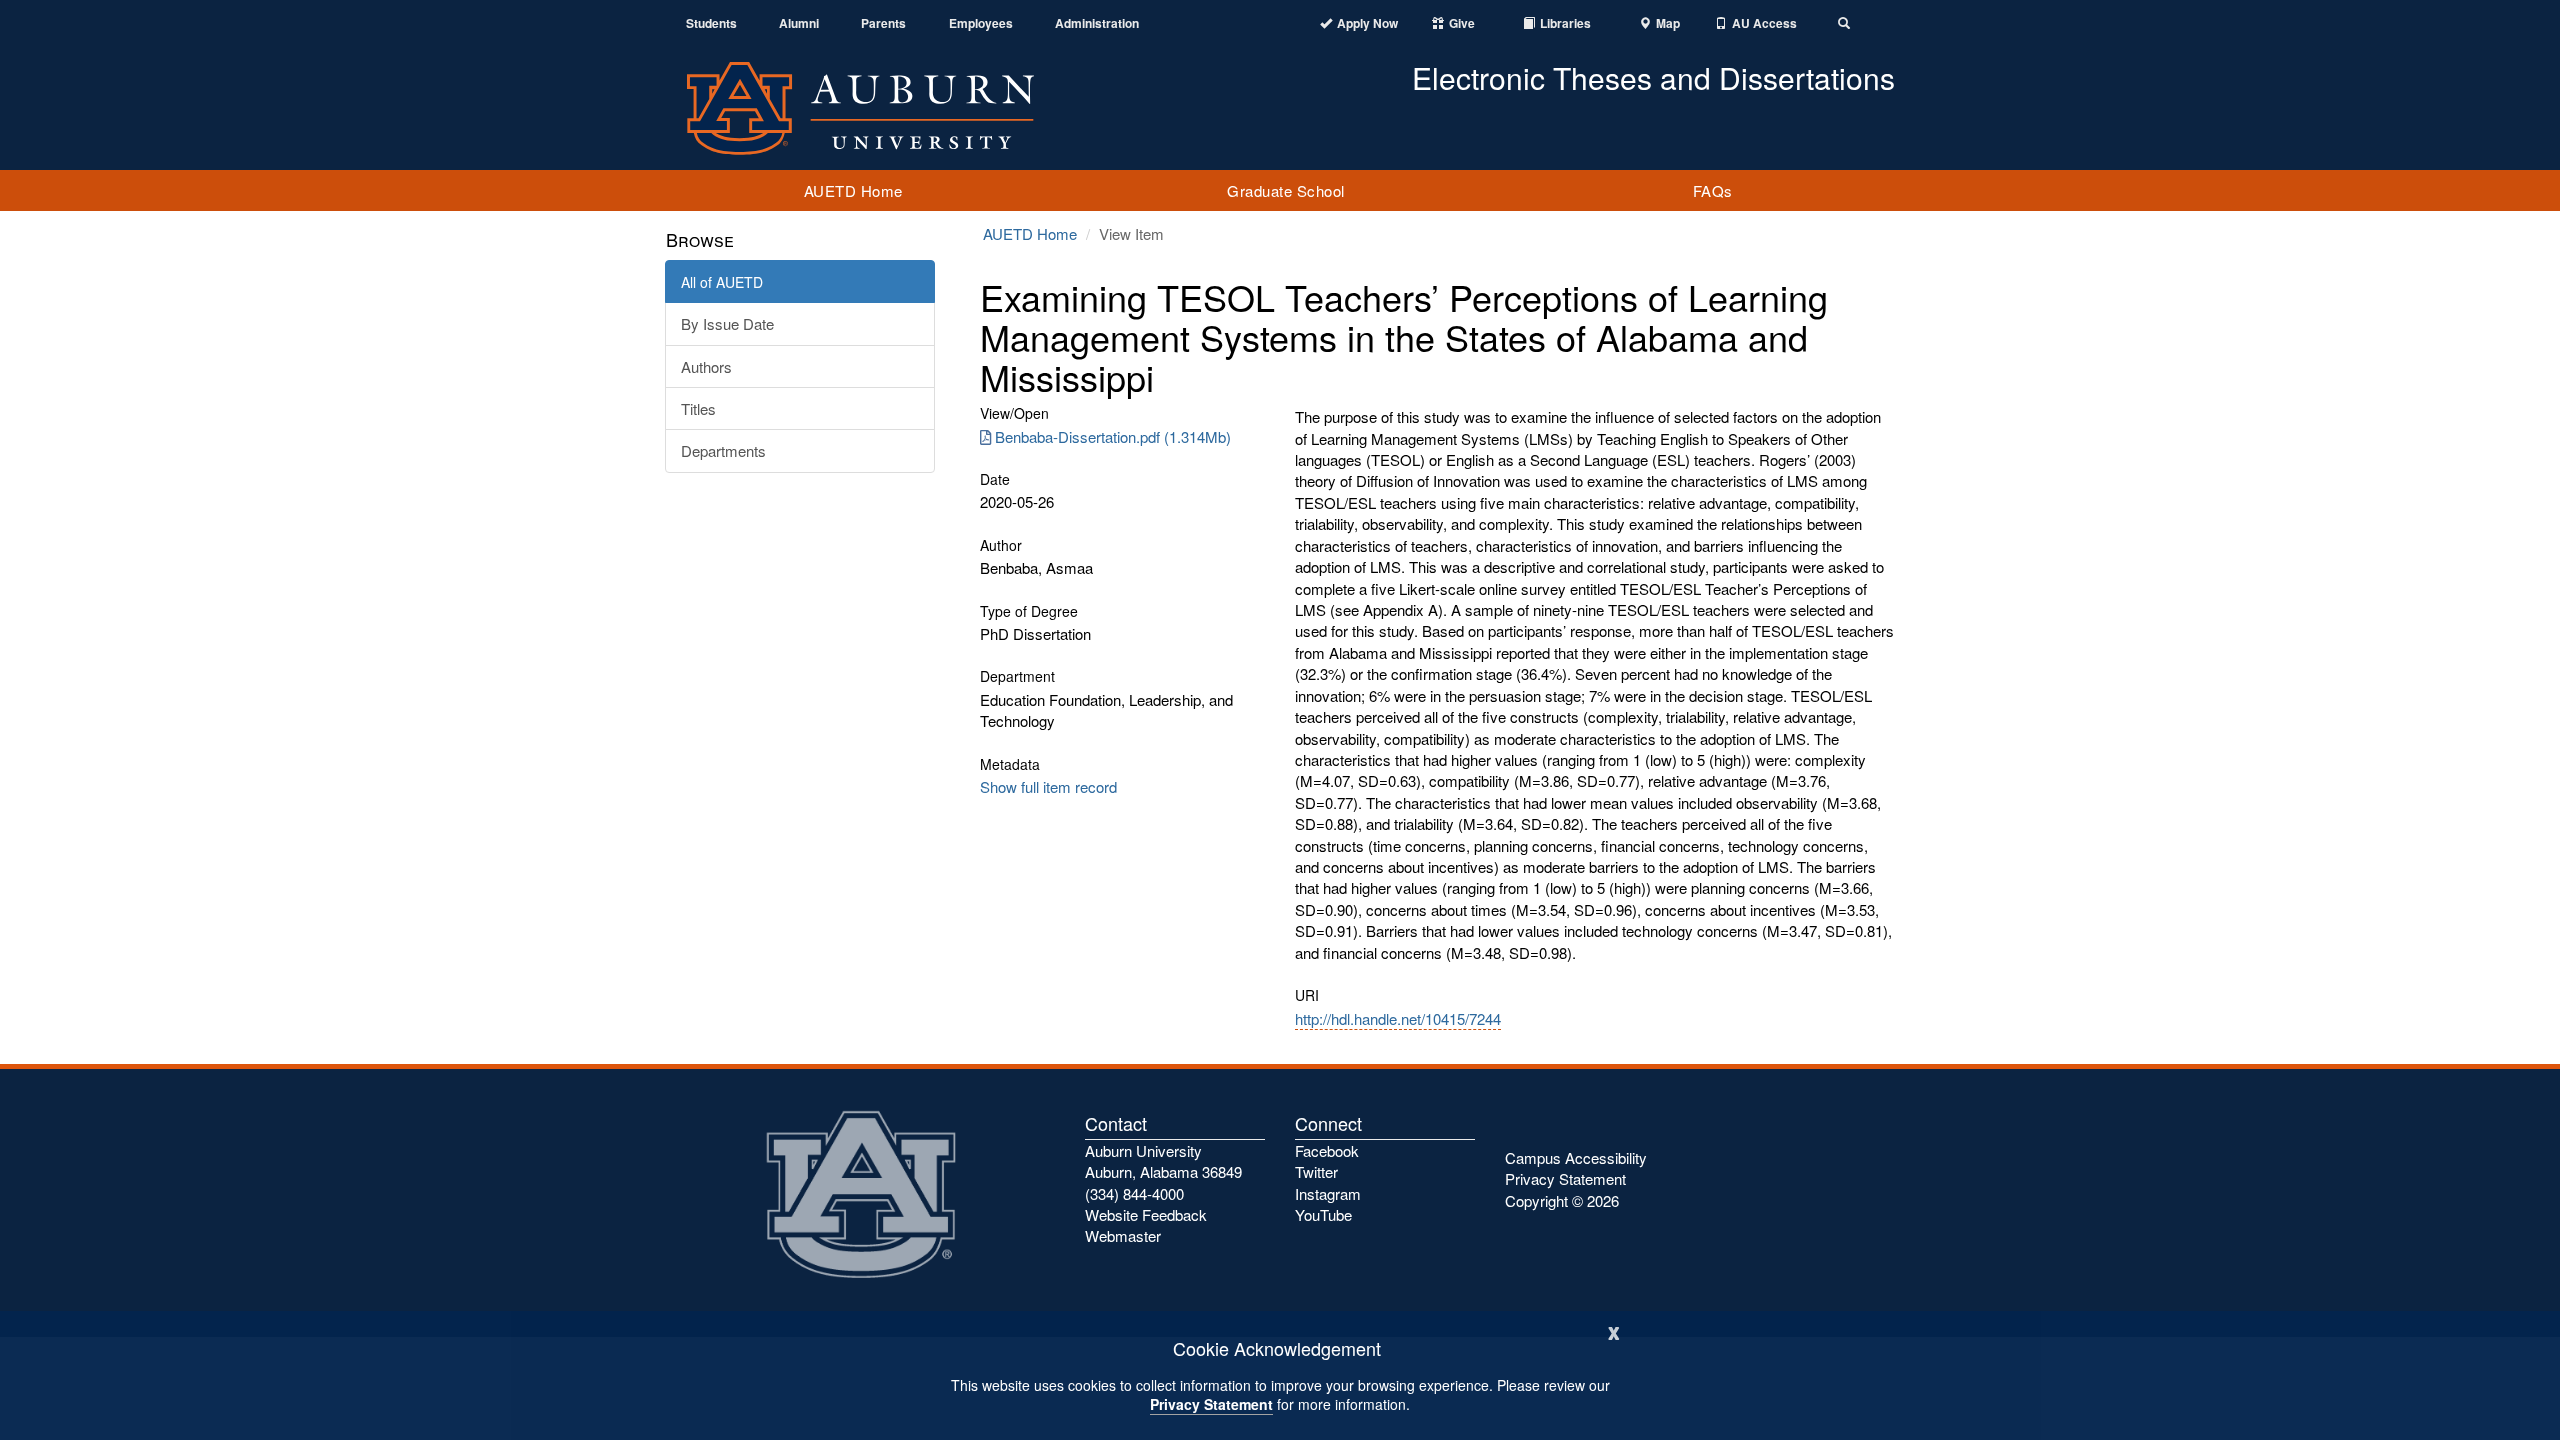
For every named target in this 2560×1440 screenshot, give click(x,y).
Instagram (1328, 1193)
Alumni (799, 23)
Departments (723, 450)
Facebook (1327, 1150)
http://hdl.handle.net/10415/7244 (1398, 1018)
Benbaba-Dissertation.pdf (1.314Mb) (1113, 436)
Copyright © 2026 (1562, 1200)
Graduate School (1286, 190)
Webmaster (1123, 1235)
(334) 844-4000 (1134, 1193)
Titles (698, 408)
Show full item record (1048, 786)
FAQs (1713, 190)
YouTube (1323, 1214)
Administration (1097, 23)
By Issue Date (727, 323)
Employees (981, 23)
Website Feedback (1146, 1214)
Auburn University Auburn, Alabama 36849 (1163, 1161)
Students (711, 23)
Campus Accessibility (1576, 1157)
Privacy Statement (1211, 1404)
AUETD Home (853, 190)
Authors (706, 366)
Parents (883, 23)
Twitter (1316, 1171)
